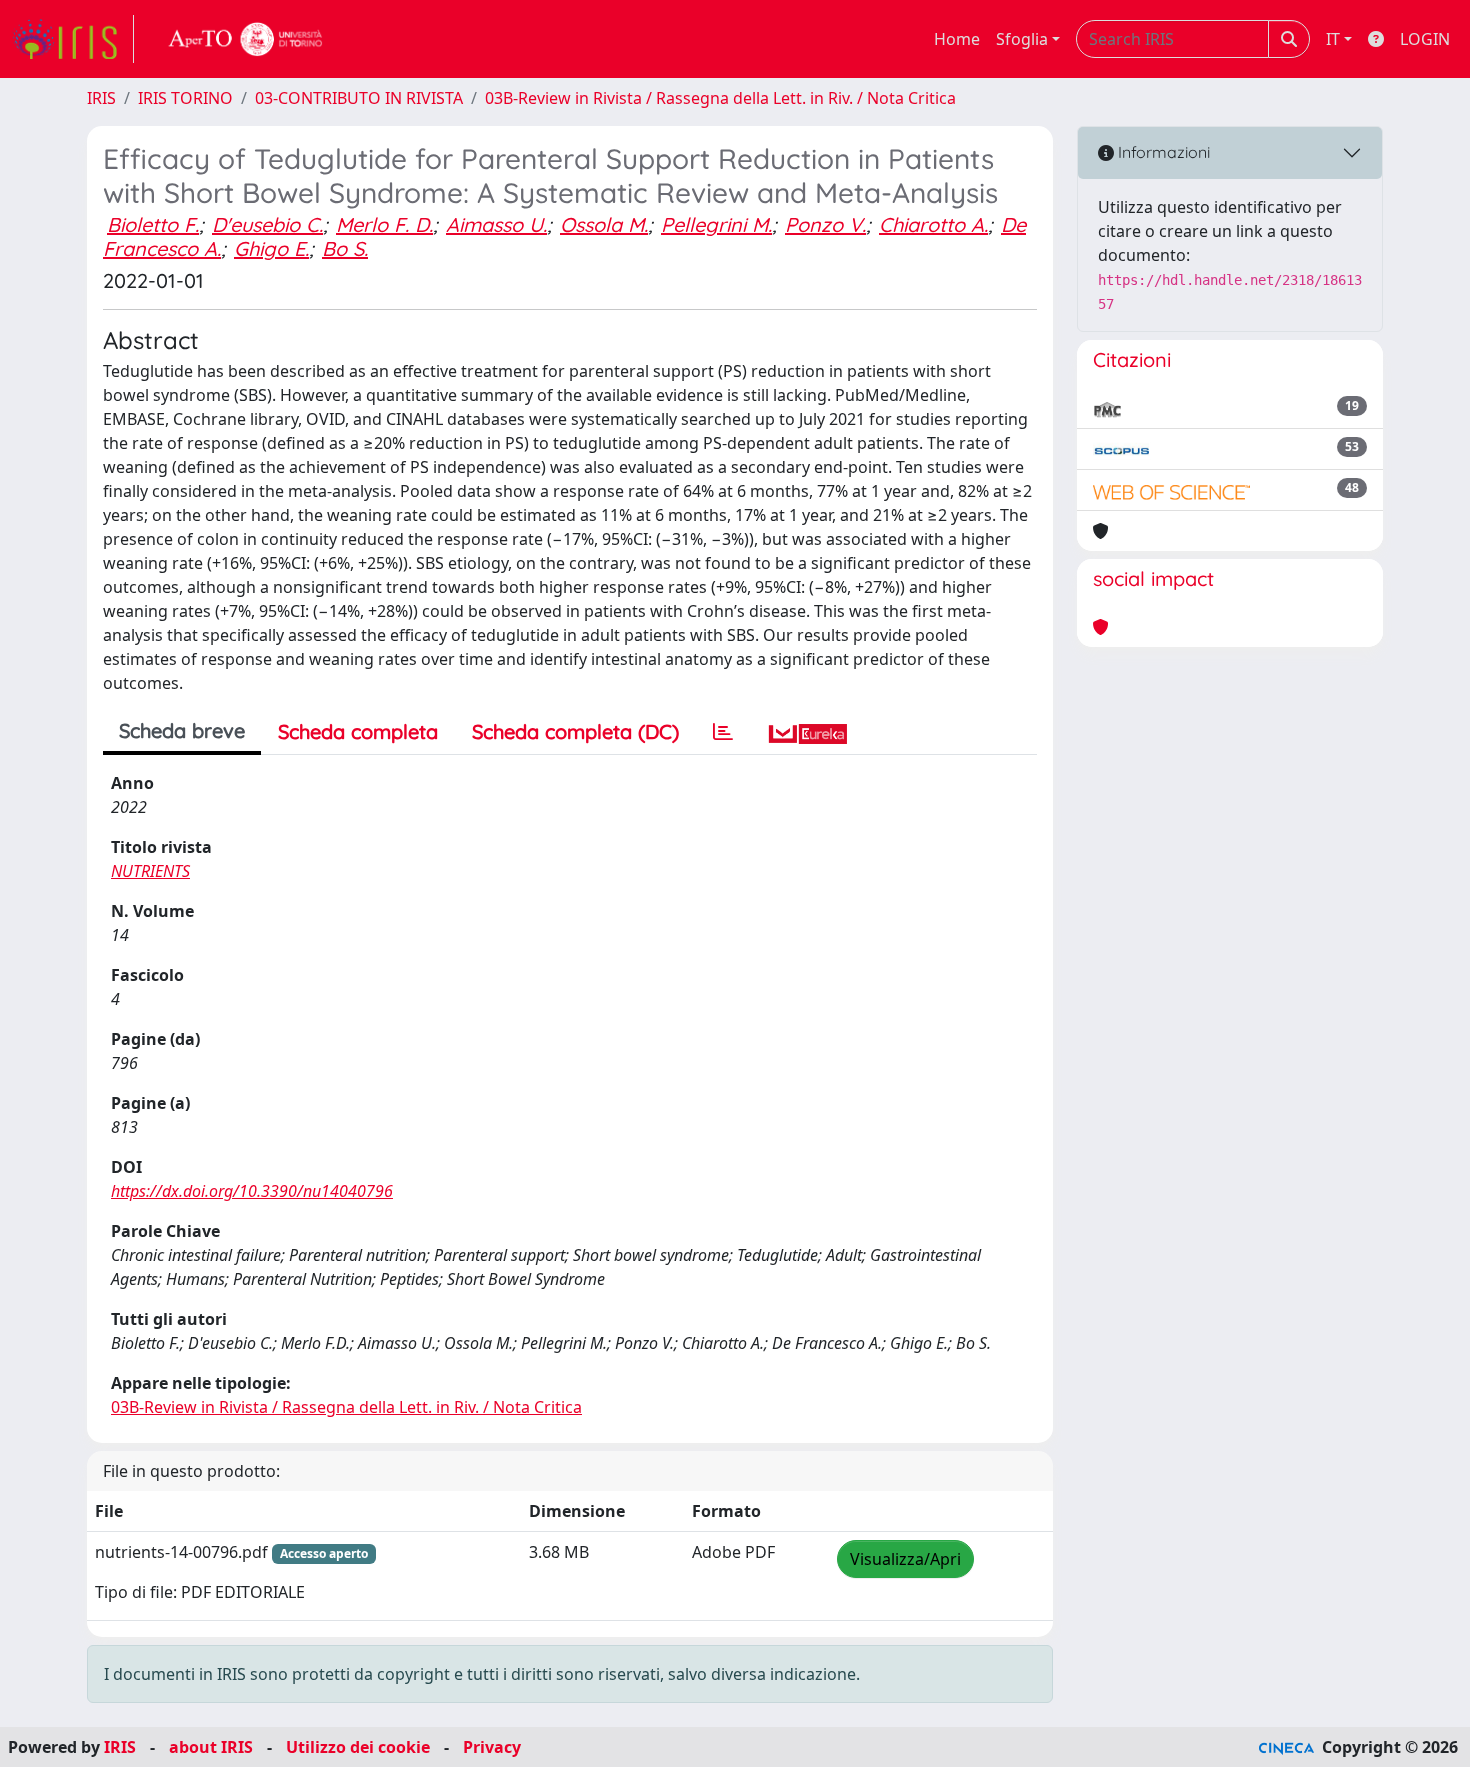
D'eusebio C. (267, 224)
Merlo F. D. (384, 224)
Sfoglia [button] (1022, 39)
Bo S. (345, 248)
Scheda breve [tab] (182, 730)
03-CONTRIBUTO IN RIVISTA (359, 98)
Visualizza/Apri (905, 1559)
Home (957, 39)
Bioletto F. (153, 224)
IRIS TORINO (185, 98)
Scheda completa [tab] (358, 731)
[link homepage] (73, 39)
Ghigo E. (271, 248)
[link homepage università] (246, 39)
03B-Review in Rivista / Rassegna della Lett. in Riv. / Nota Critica (720, 98)
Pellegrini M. (716, 224)
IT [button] (1333, 39)
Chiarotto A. (933, 224)
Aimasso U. (496, 224)
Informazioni (1162, 152)
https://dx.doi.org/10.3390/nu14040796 (252, 1191)
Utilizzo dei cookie (358, 1747)
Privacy (492, 1747)
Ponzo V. (825, 224)
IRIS (101, 98)
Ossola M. (604, 224)
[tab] (723, 732)
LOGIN (1425, 39)
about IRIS (211, 1747)
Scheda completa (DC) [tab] (575, 731)
